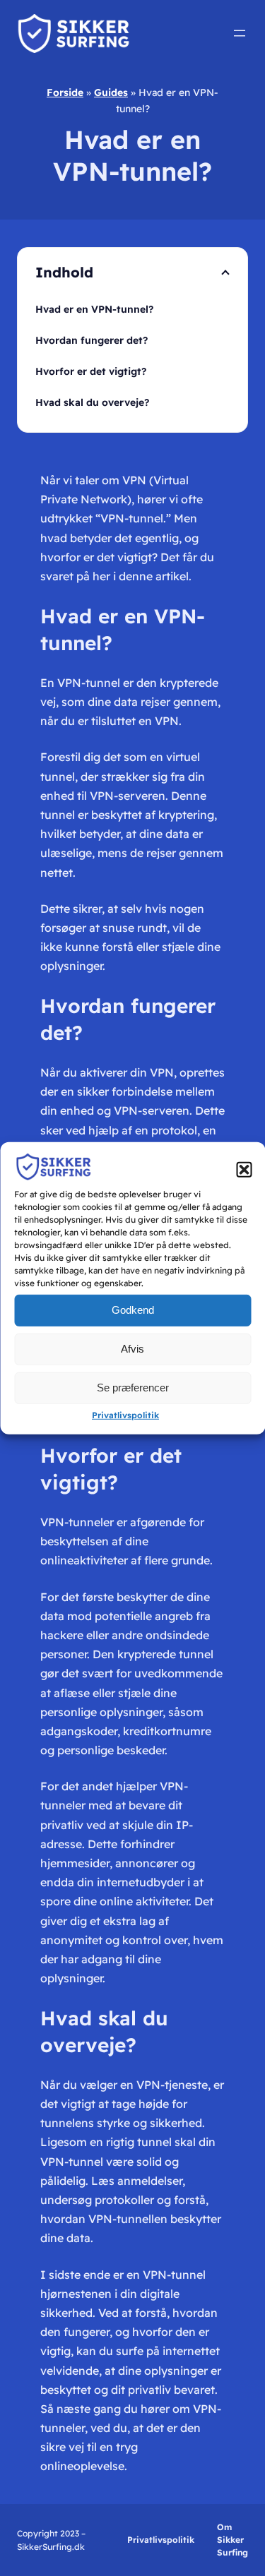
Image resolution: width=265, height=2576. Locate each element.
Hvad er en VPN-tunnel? (94, 309)
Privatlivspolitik (125, 1415)
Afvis (132, 1349)
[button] (244, 1169)
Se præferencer (133, 1388)
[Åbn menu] (240, 33)
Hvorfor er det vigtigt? (91, 371)
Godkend (133, 1310)
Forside (65, 92)
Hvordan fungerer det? (92, 340)
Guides (111, 92)
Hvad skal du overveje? (92, 402)
